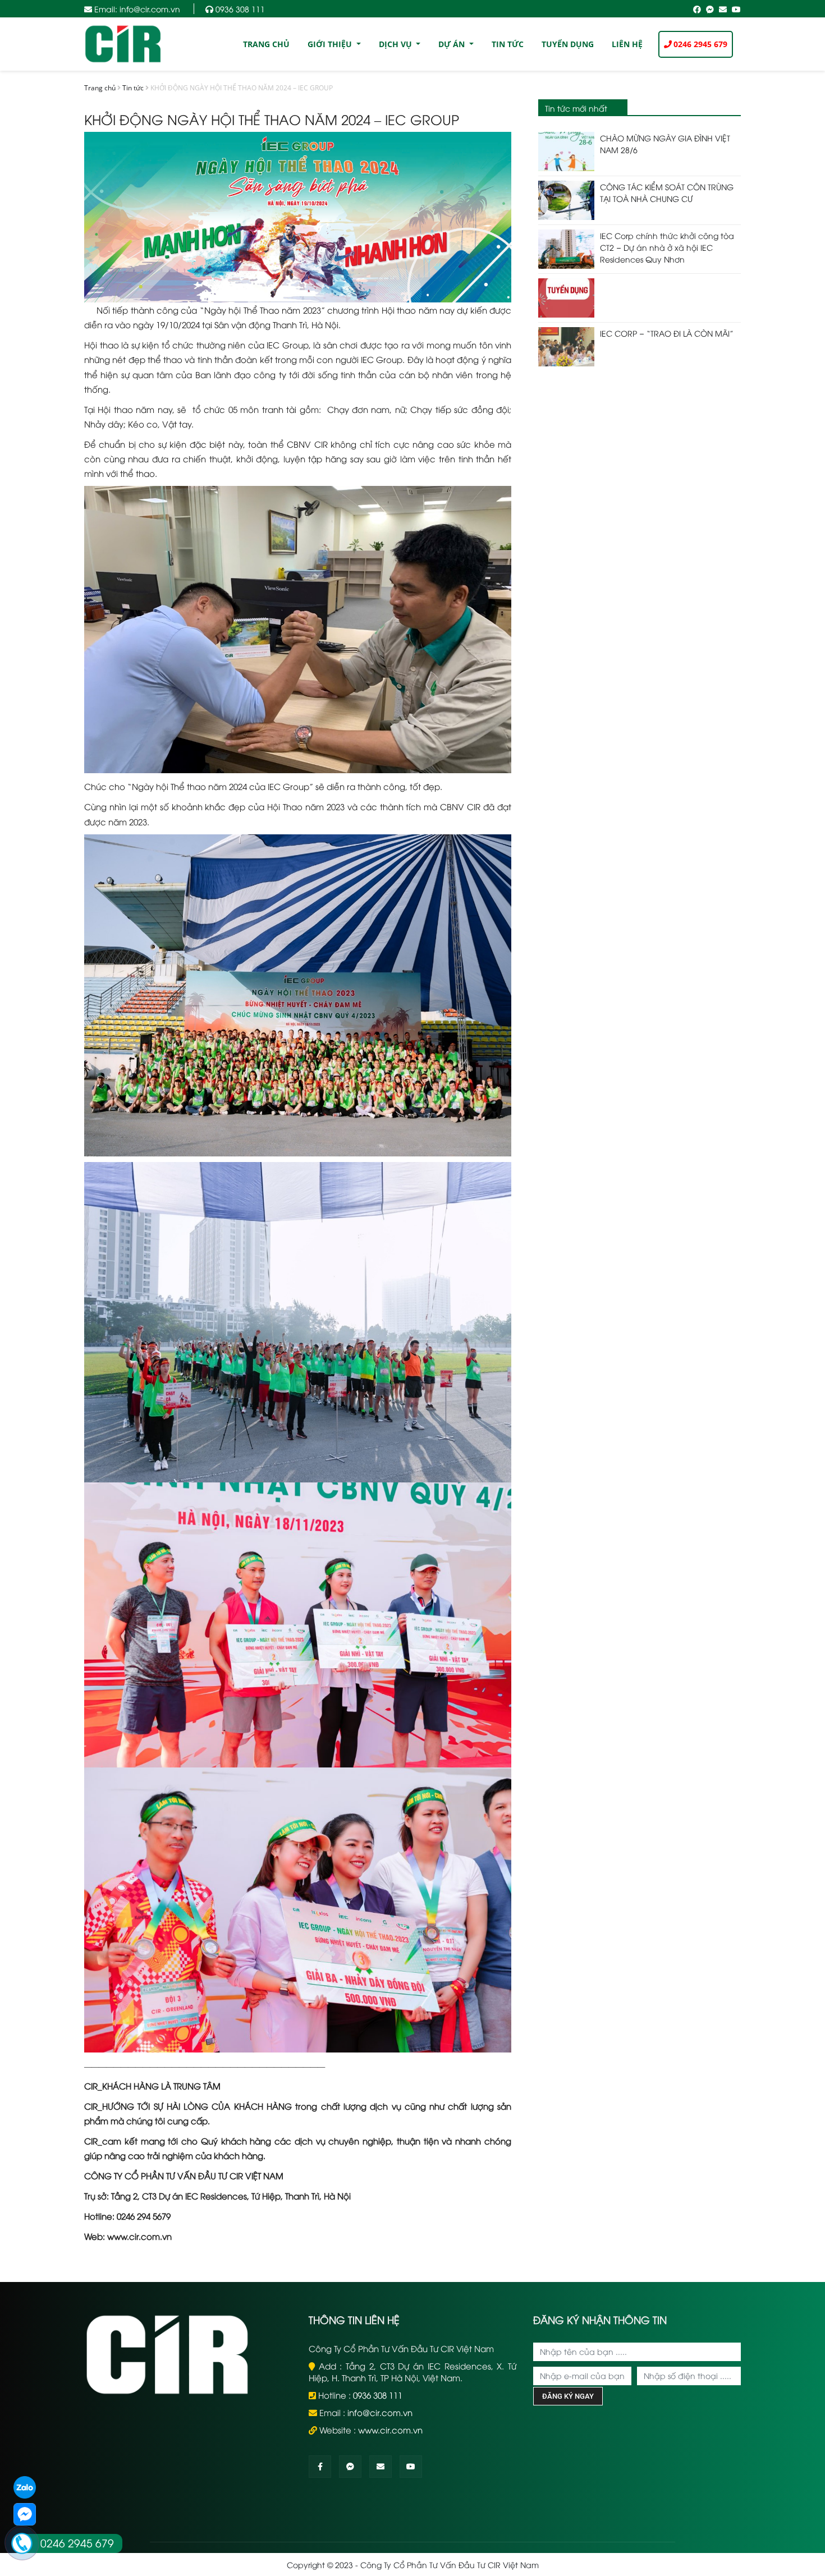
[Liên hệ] (22, 2543)
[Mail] (381, 2466)
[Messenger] (350, 2466)
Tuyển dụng (568, 44)
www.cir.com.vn (390, 2430)
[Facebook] (320, 2466)
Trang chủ (266, 44)
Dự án (453, 44)
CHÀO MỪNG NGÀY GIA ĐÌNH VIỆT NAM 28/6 (665, 144)
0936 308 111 (239, 9)
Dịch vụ (397, 44)
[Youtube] (411, 2466)
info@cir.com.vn (380, 2412)
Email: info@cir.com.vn (137, 9)
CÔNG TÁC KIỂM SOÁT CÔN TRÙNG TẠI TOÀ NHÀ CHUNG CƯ (667, 192)
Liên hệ (627, 44)
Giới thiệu (331, 44)
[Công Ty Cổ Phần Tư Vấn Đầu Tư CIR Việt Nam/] (123, 42)
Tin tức (508, 44)
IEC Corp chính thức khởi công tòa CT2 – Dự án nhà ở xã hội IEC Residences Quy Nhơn (667, 247)
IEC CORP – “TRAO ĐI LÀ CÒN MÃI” (667, 333)
